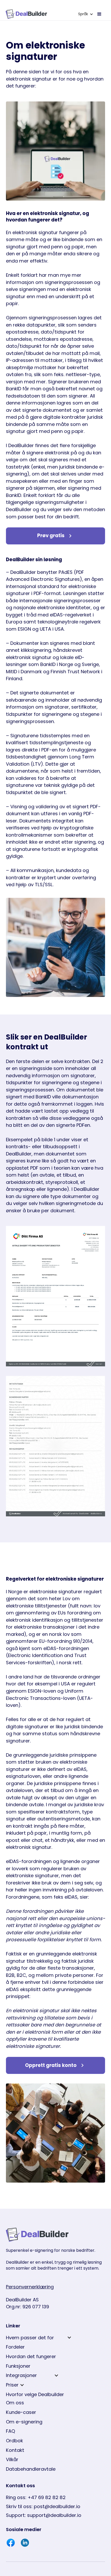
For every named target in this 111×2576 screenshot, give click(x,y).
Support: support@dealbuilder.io (44, 2515)
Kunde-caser (21, 2412)
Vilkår (12, 2459)
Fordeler (15, 2347)
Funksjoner (18, 2366)
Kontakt (15, 2450)
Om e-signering (24, 2422)
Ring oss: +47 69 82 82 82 (36, 2497)
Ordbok (14, 2441)
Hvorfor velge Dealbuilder (35, 2394)
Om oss (15, 2403)
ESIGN (34, 1691)
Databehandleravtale (31, 2469)
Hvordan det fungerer (31, 2356)
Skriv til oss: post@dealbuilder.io (43, 2506)
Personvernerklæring (30, 2287)
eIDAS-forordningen (66, 1648)
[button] (86, 14)
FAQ (11, 2431)
